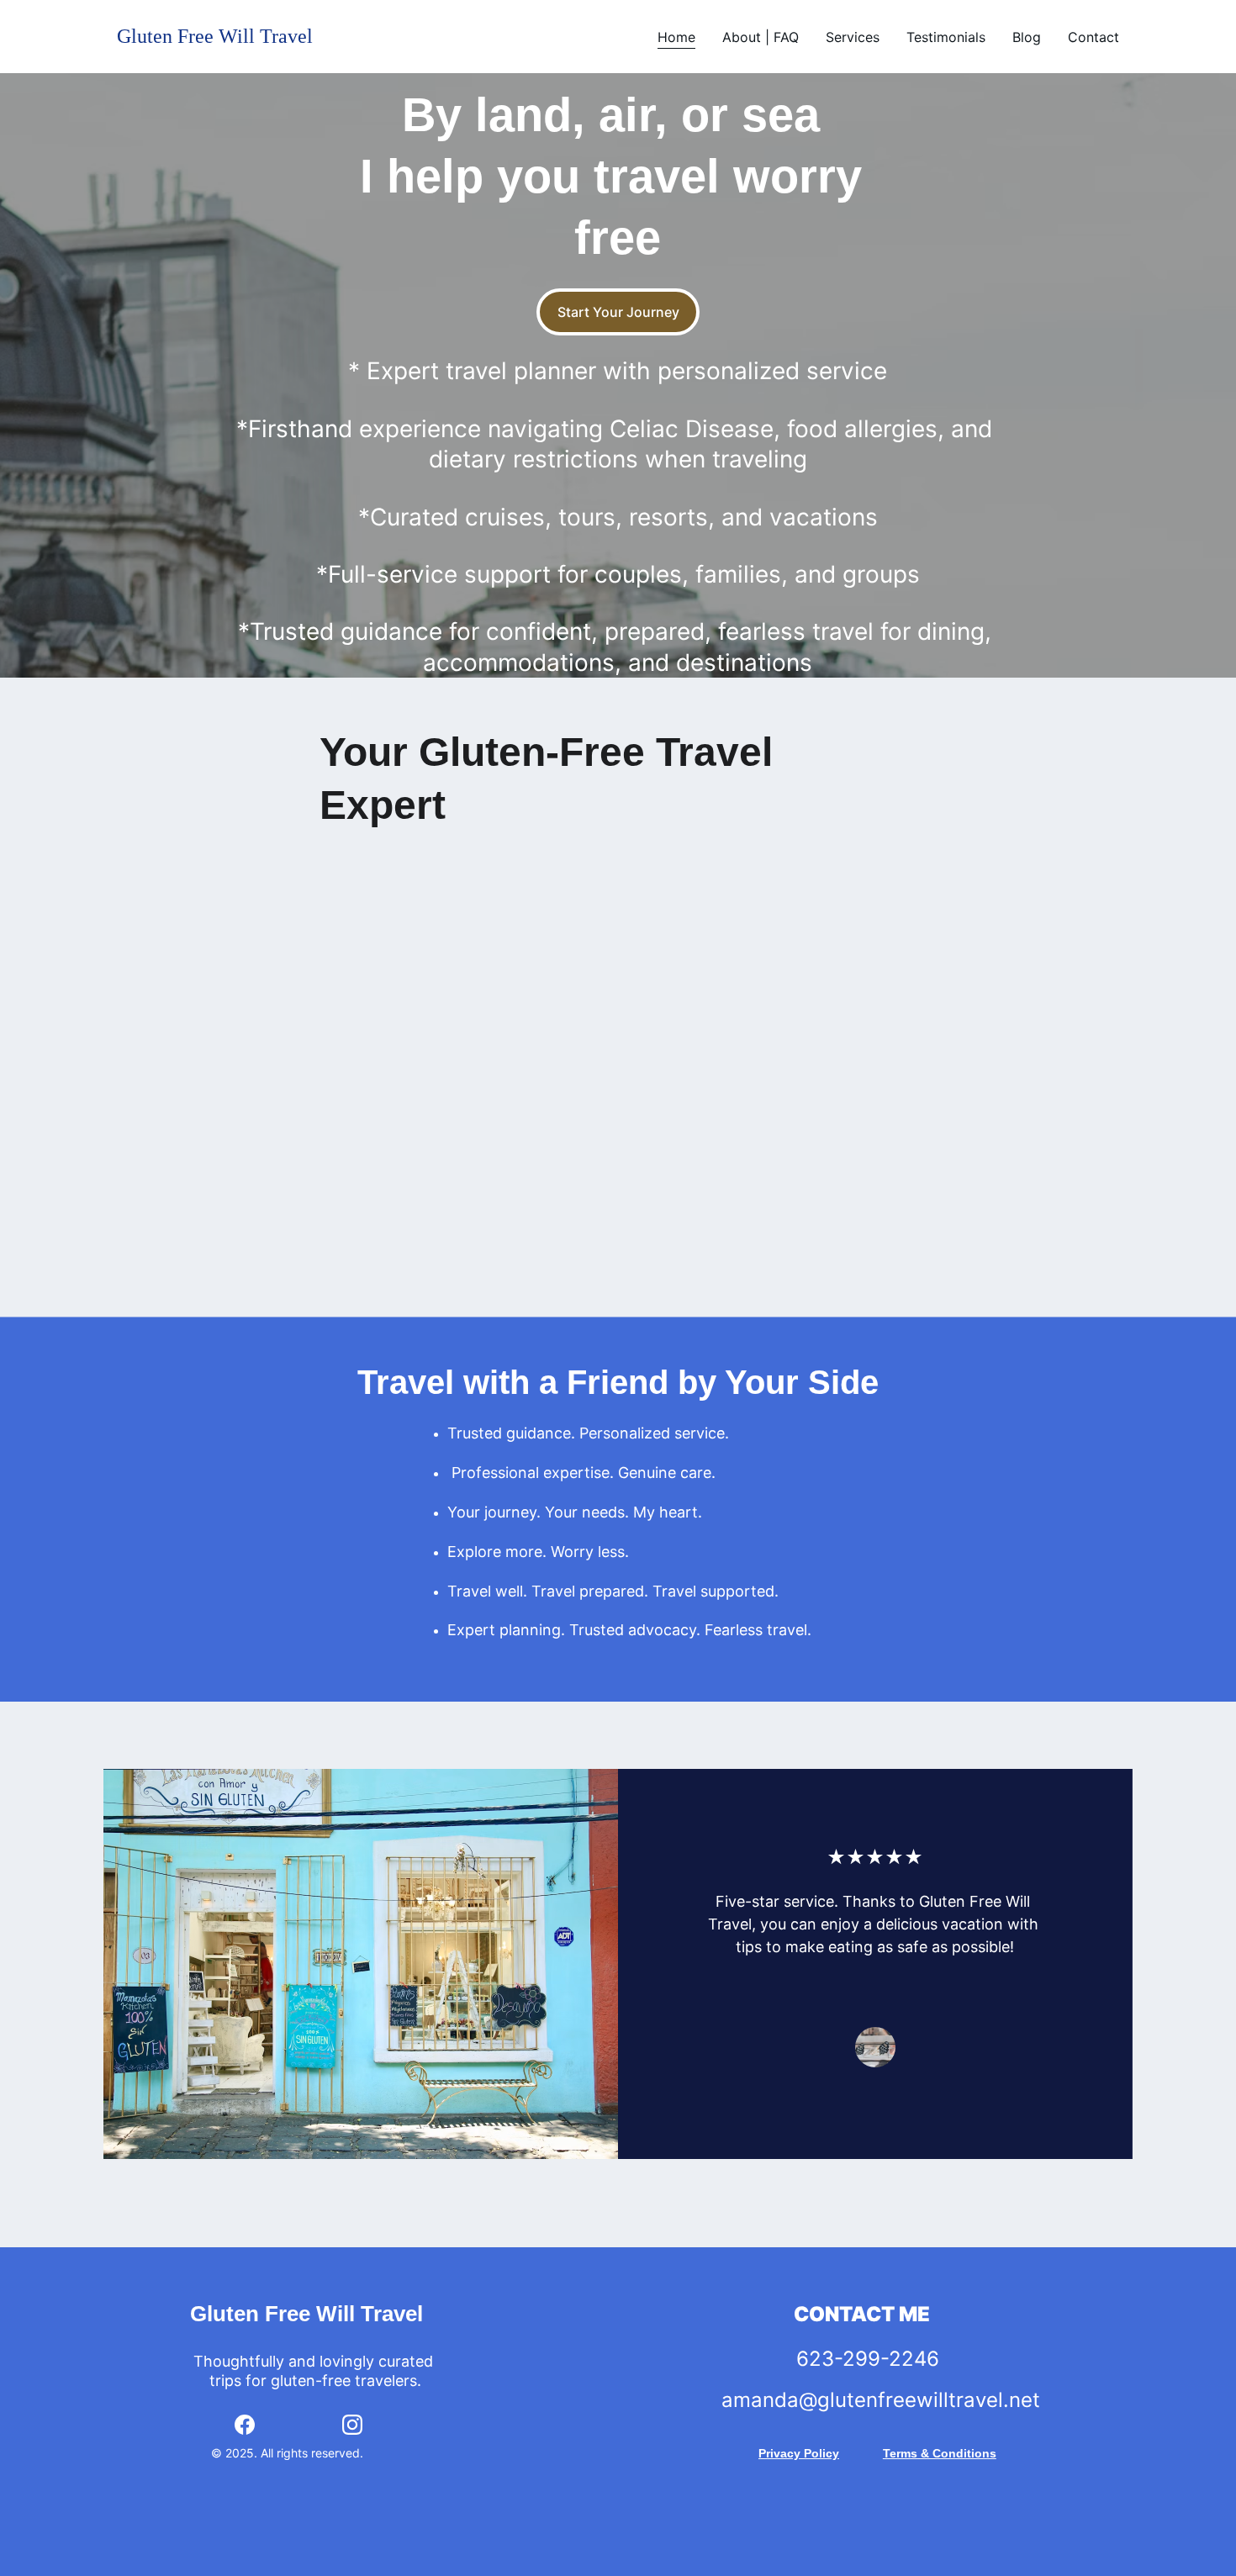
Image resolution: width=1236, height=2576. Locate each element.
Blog (1027, 37)
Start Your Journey (618, 312)
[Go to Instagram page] (352, 2425)
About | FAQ (761, 37)
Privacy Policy (799, 2453)
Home (676, 37)
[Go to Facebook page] (245, 2425)
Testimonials (946, 37)
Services (853, 37)
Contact (1093, 37)
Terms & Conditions (940, 2453)
